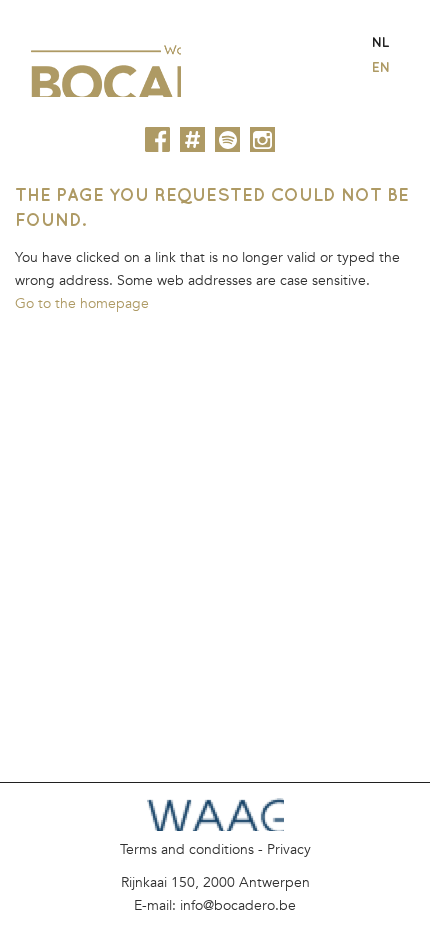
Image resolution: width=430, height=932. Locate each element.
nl (380, 42)
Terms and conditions (187, 849)
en (381, 67)
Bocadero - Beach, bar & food (105, 63)
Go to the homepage (82, 303)
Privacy (289, 849)
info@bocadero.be (238, 905)
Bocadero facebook (157, 139)
